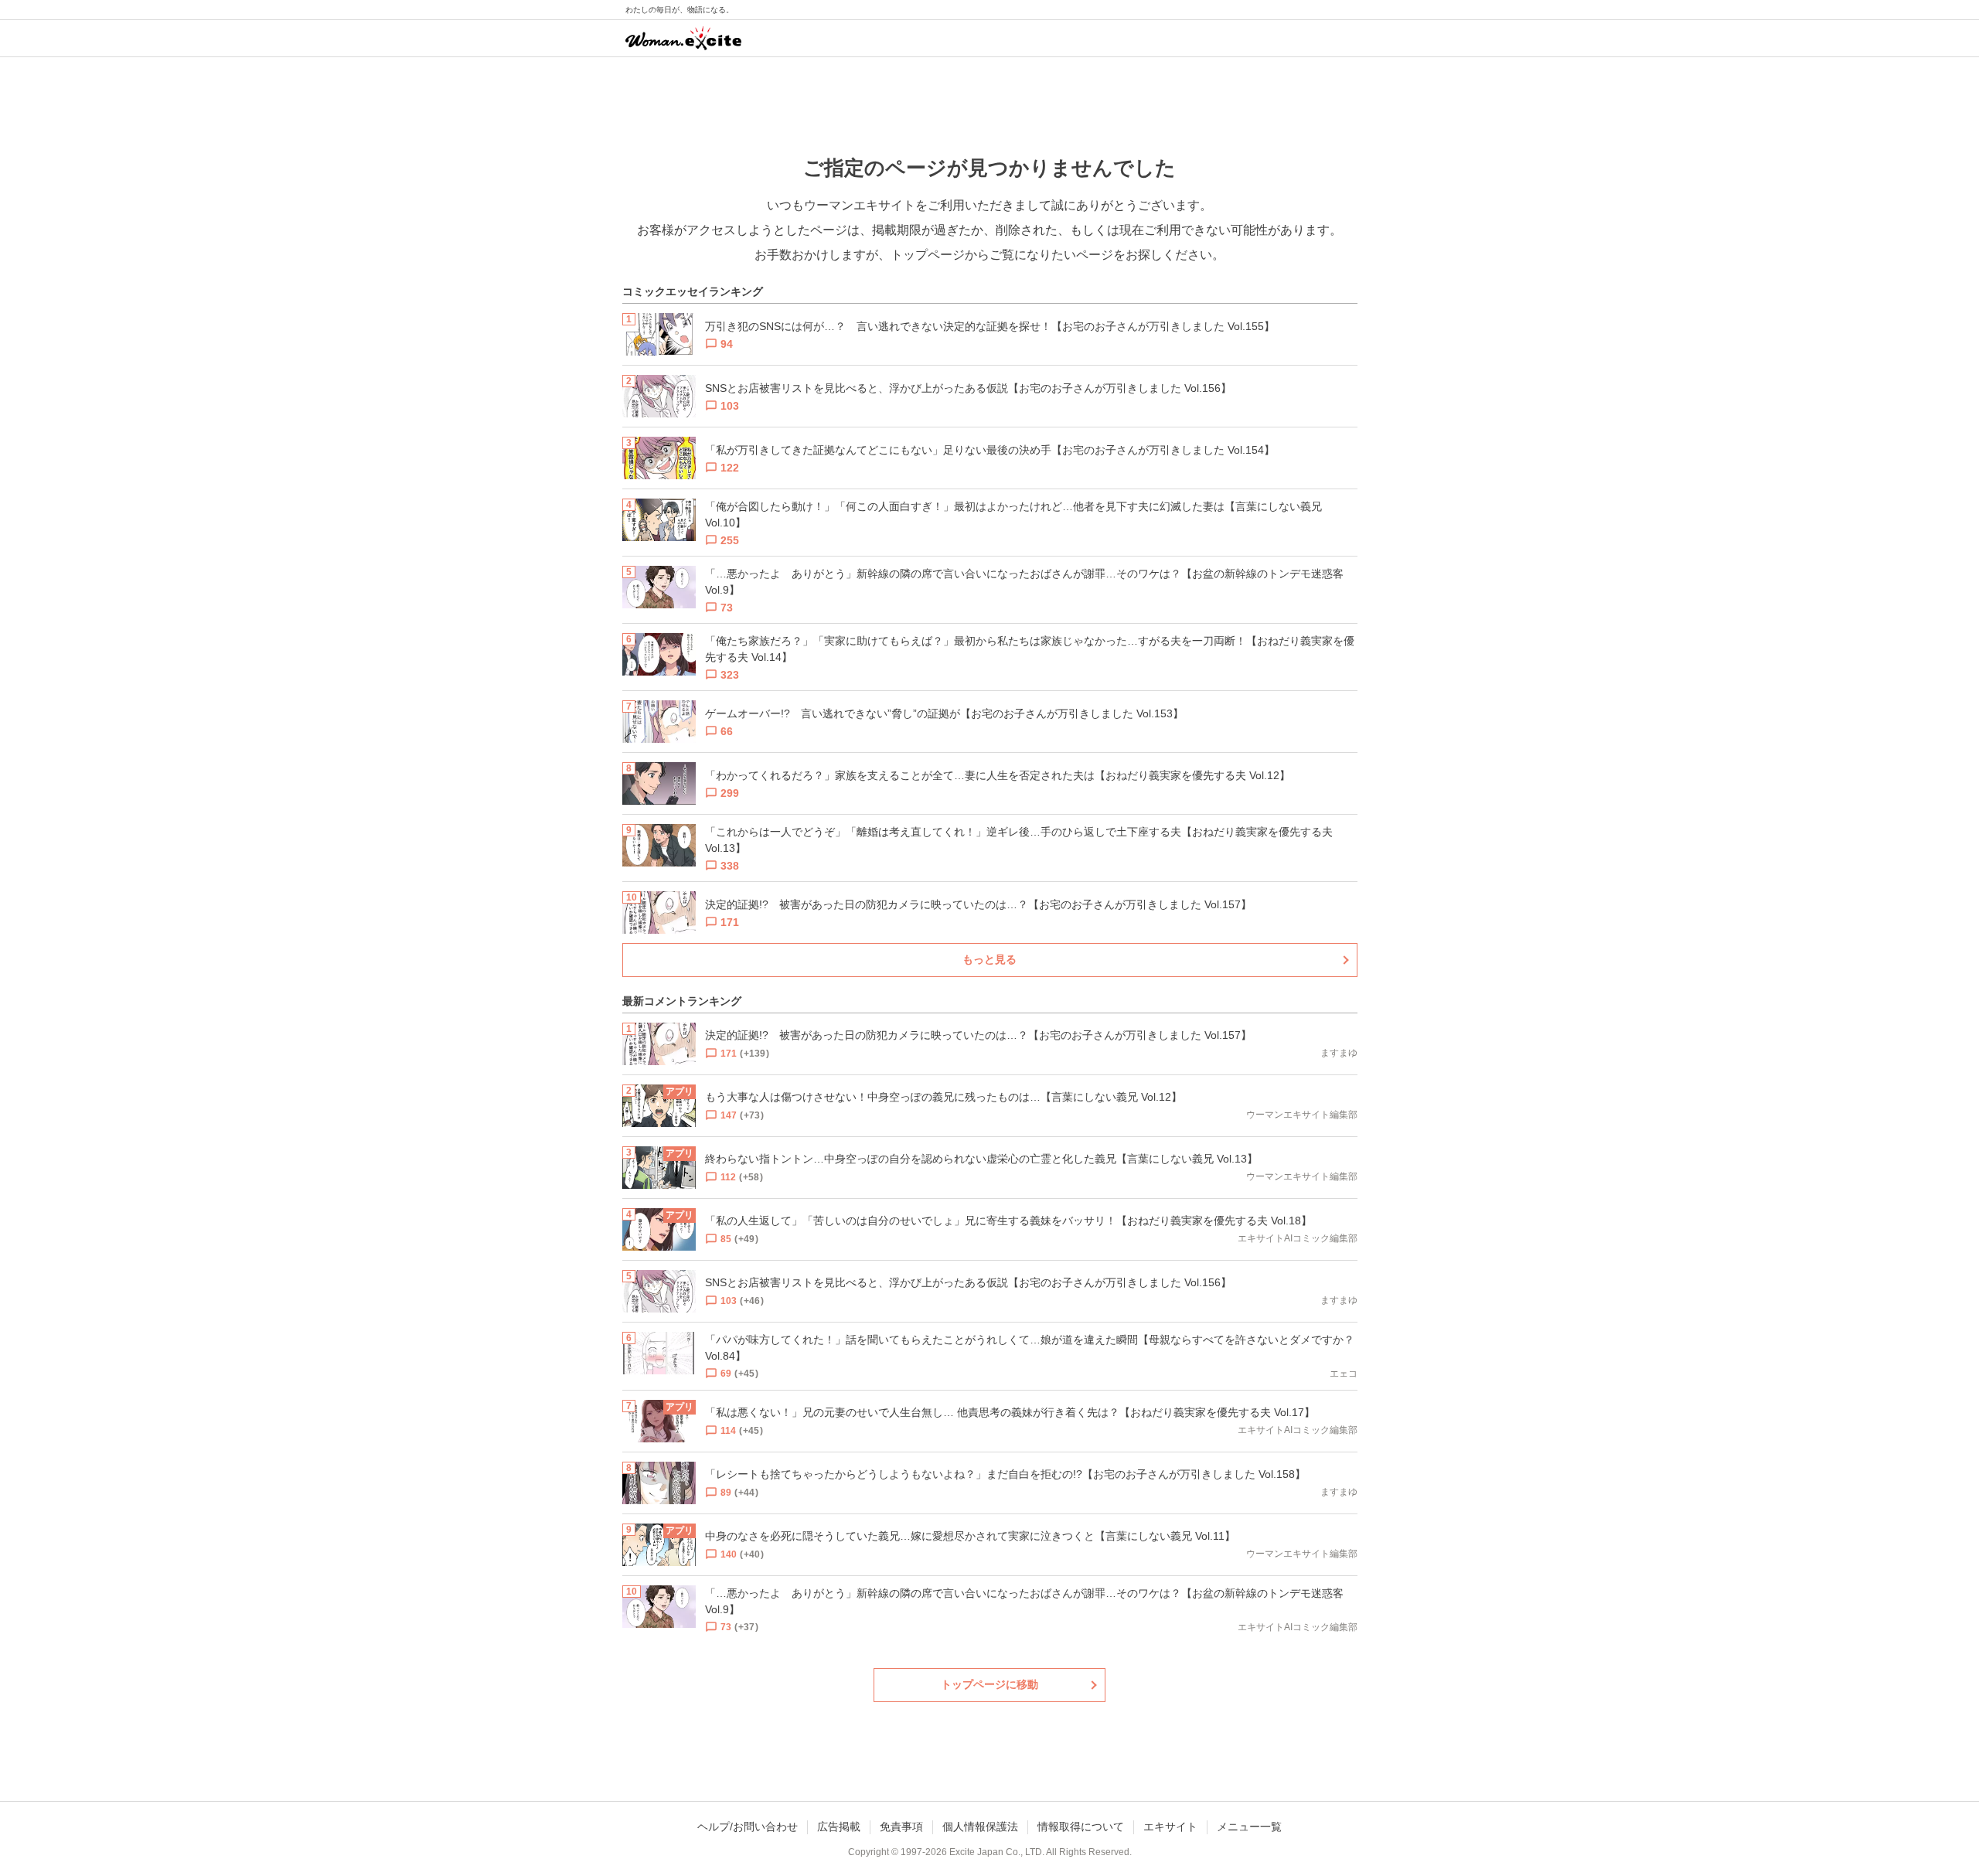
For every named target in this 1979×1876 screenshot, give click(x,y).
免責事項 (901, 1827)
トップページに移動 (989, 1684)
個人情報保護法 (980, 1827)
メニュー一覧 (1249, 1827)
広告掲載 (839, 1827)
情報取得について (1081, 1827)
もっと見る (989, 959)
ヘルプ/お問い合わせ (748, 1827)
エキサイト (1170, 1827)
